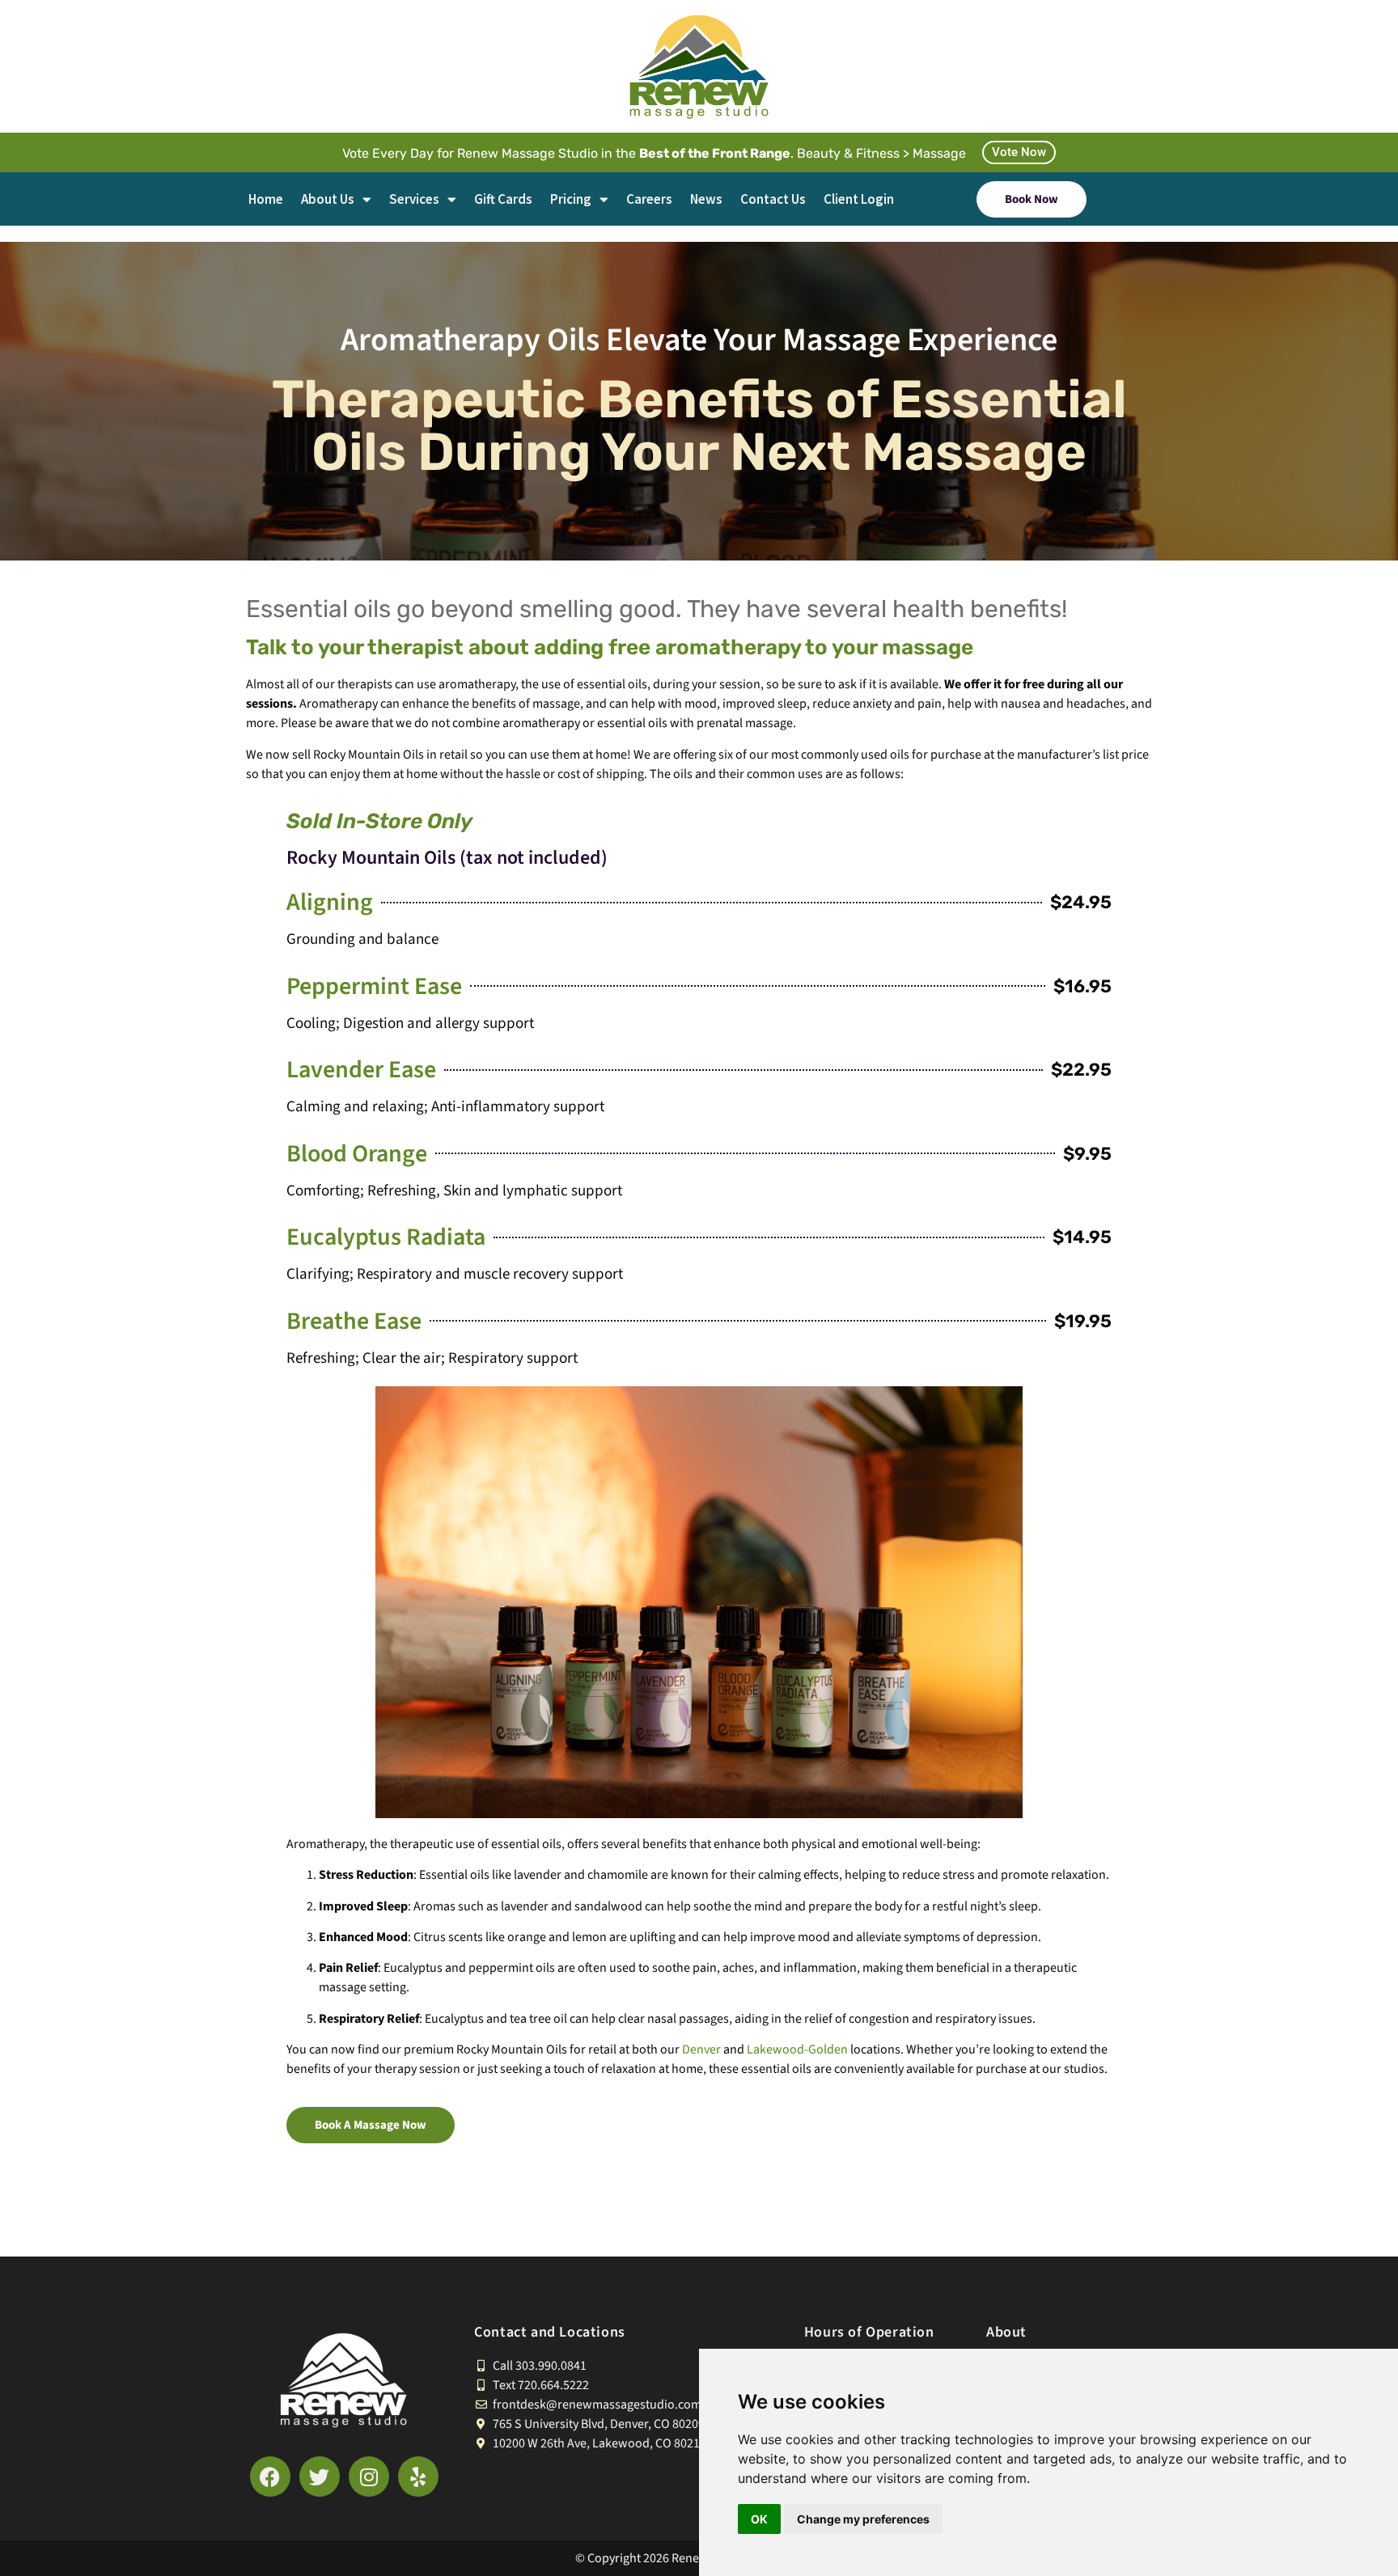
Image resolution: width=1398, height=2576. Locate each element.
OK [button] (759, 2519)
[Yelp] (418, 2477)
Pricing (571, 199)
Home (266, 199)
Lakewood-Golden (797, 2049)
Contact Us (773, 199)
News (706, 199)
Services (414, 199)
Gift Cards (503, 199)
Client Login (859, 199)
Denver (701, 2049)
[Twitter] (320, 2477)
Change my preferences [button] (863, 2519)
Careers (649, 199)
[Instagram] (369, 2477)
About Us (328, 199)
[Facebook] (270, 2477)
